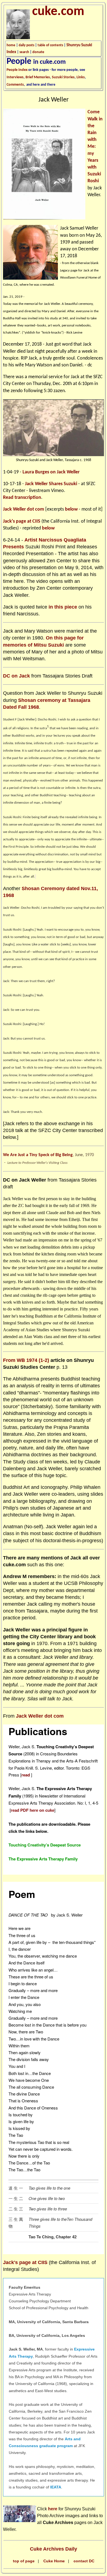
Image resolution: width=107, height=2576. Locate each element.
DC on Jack (16, 676)
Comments (15, 85)
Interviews (15, 77)
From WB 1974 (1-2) (26, 1360)
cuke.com (58, 12)
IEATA (56, 2487)
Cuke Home (54, 2561)
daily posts (26, 45)
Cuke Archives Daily (54, 2549)
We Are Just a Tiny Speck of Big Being (38, 1155)
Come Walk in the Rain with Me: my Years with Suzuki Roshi (95, 147)
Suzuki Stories (63, 77)
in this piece (63, 607)
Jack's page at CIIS (22, 521)
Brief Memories (38, 77)
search (24, 52)
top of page (24, 2561)
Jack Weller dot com (24, 509)
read (26, 1775)
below (71, 509)
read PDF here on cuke (33, 1810)
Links (81, 77)
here (53, 2509)
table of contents (50, 45)
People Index (17, 70)
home (11, 45)
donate (38, 52)
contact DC (84, 2561)
